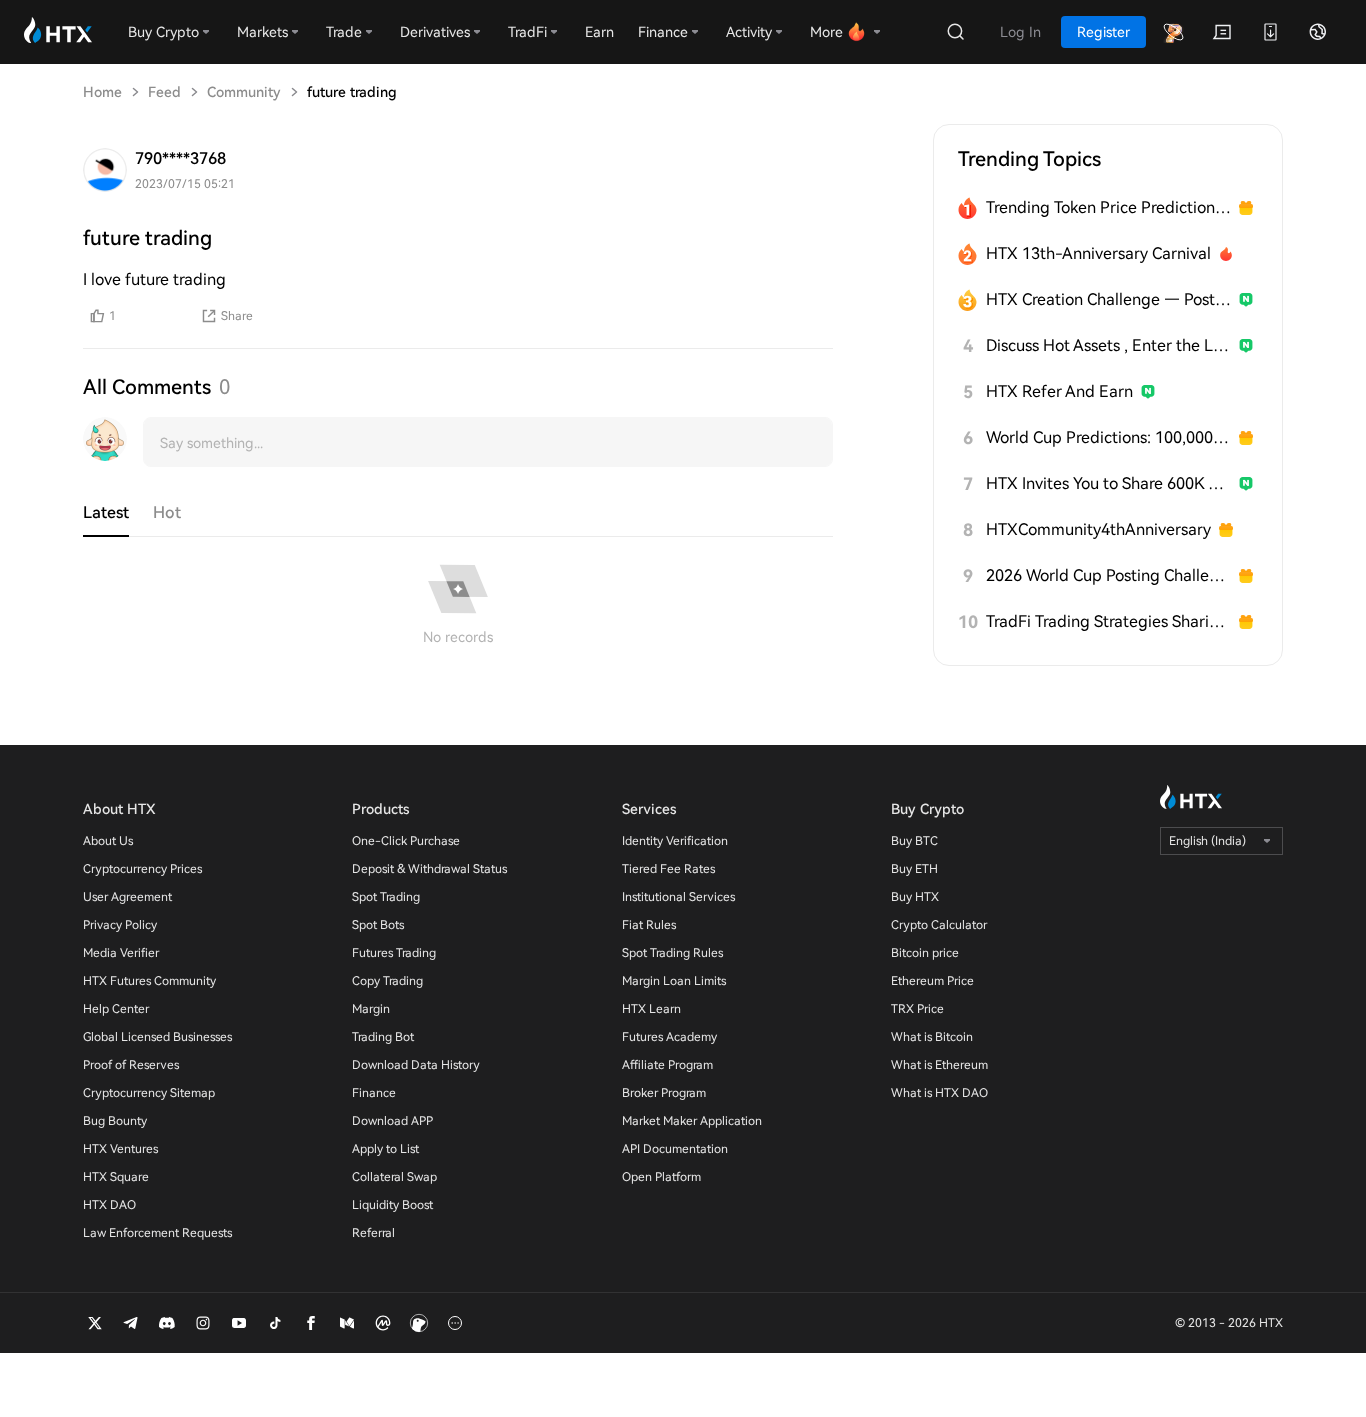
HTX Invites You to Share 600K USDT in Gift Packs (1108, 483)
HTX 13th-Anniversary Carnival (1098, 253)
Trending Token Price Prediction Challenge (1108, 207)
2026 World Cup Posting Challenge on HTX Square (1108, 575)
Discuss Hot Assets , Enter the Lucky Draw (1108, 345)
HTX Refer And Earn (1059, 391)
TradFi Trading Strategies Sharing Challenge (1108, 621)
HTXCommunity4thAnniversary (1098, 529)
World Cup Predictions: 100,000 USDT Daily (1108, 437)
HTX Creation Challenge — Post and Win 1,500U (1108, 299)
